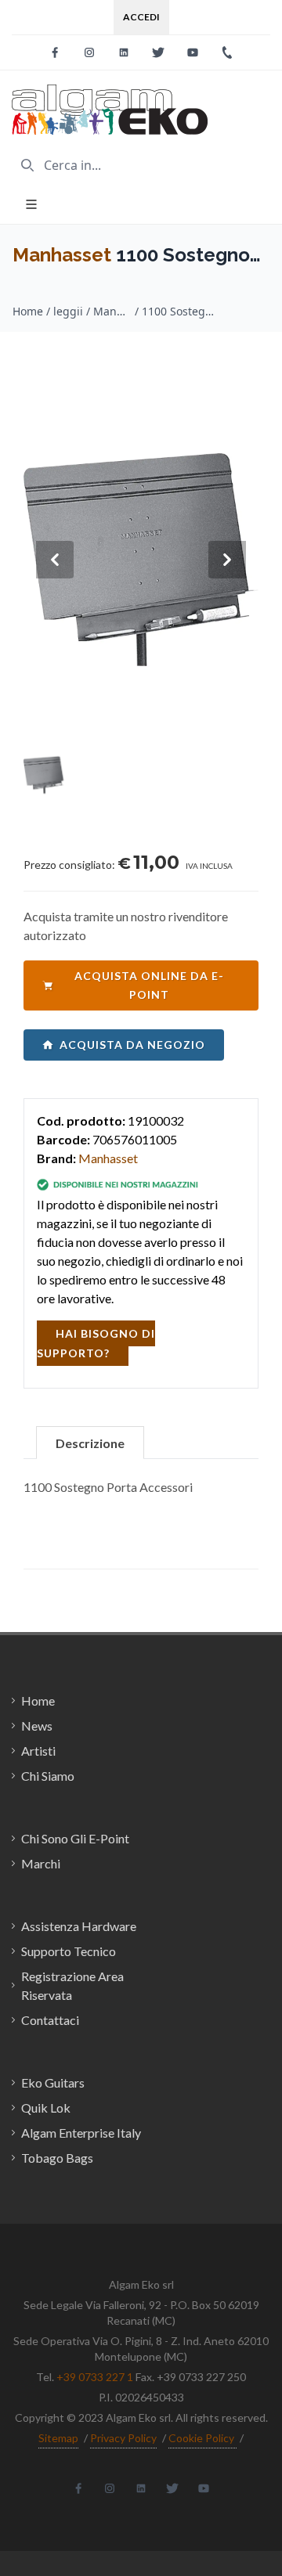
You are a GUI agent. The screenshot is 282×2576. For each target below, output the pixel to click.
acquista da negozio (132, 1045)
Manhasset (62, 255)
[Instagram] (89, 52)
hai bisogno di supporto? (96, 1343)
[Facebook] (55, 52)
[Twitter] (158, 52)
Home (28, 311)
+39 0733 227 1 (95, 2377)
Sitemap (58, 2438)
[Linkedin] (124, 52)
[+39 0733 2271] (227, 52)
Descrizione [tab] (90, 1443)
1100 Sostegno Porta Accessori (181, 311)
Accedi (141, 17)
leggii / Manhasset (92, 311)
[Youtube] (193, 52)
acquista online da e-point (149, 985)
